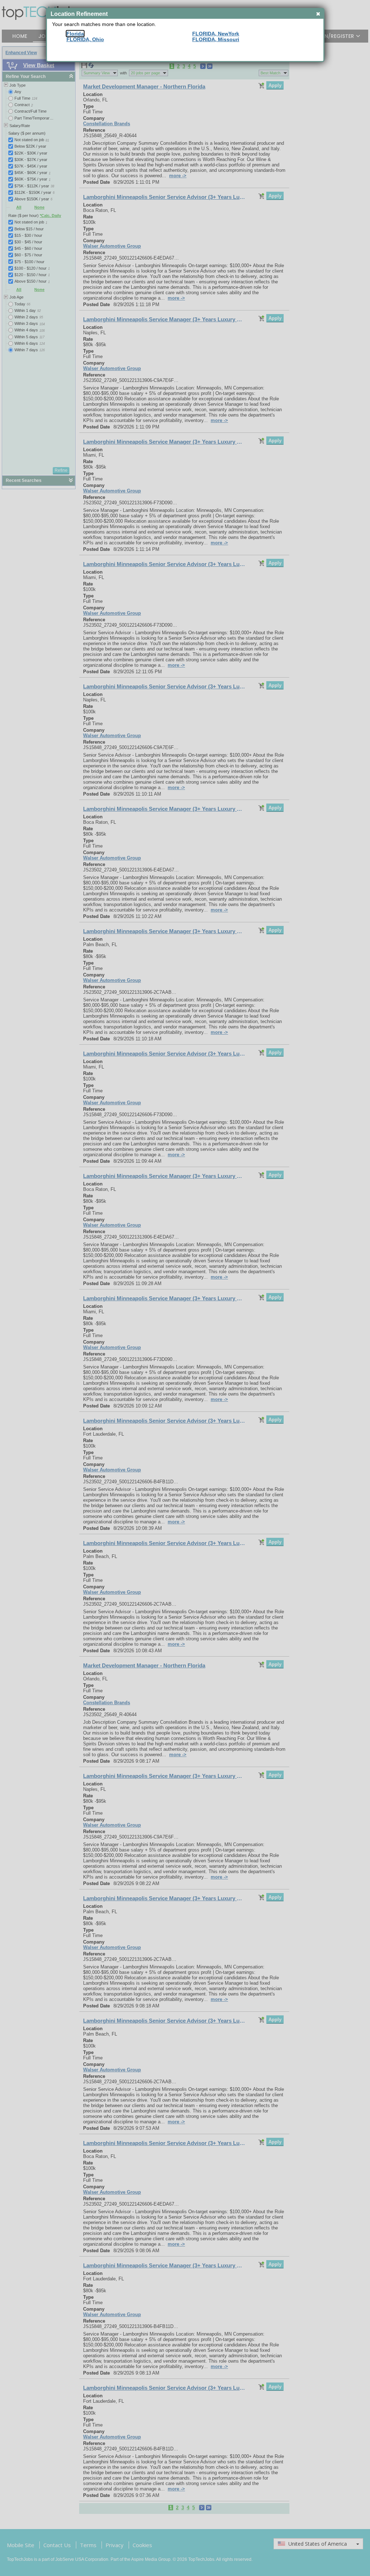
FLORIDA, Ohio (85, 39)
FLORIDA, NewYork (216, 34)
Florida (75, 34)
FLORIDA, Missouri (216, 39)
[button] (318, 14)
